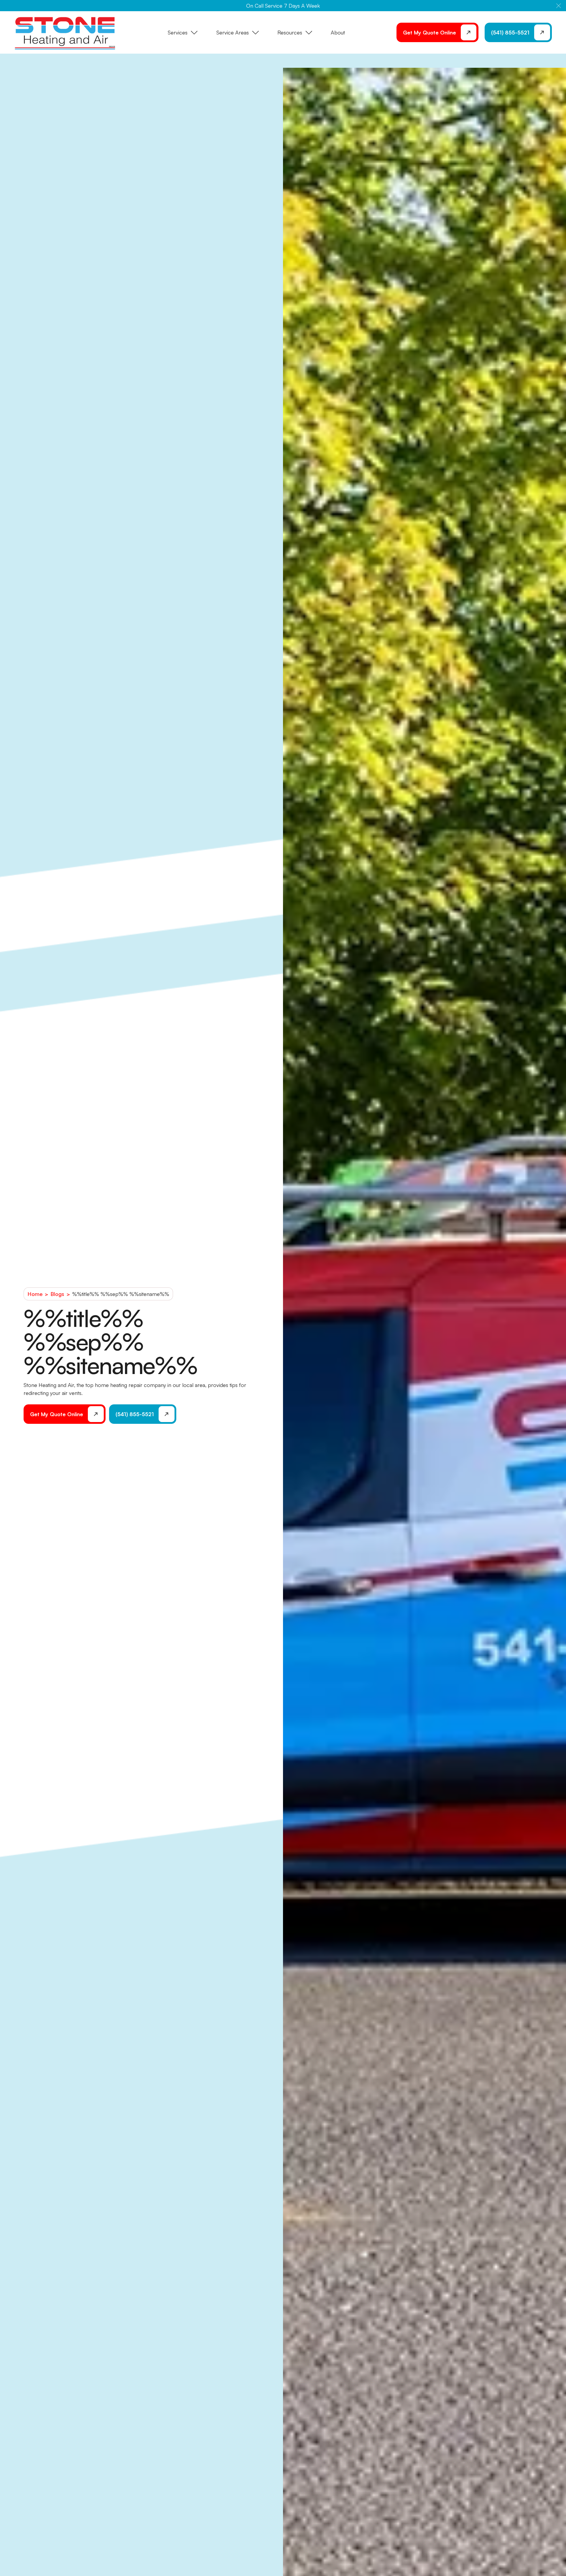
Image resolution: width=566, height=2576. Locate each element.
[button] (559, 6)
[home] (65, 32)
